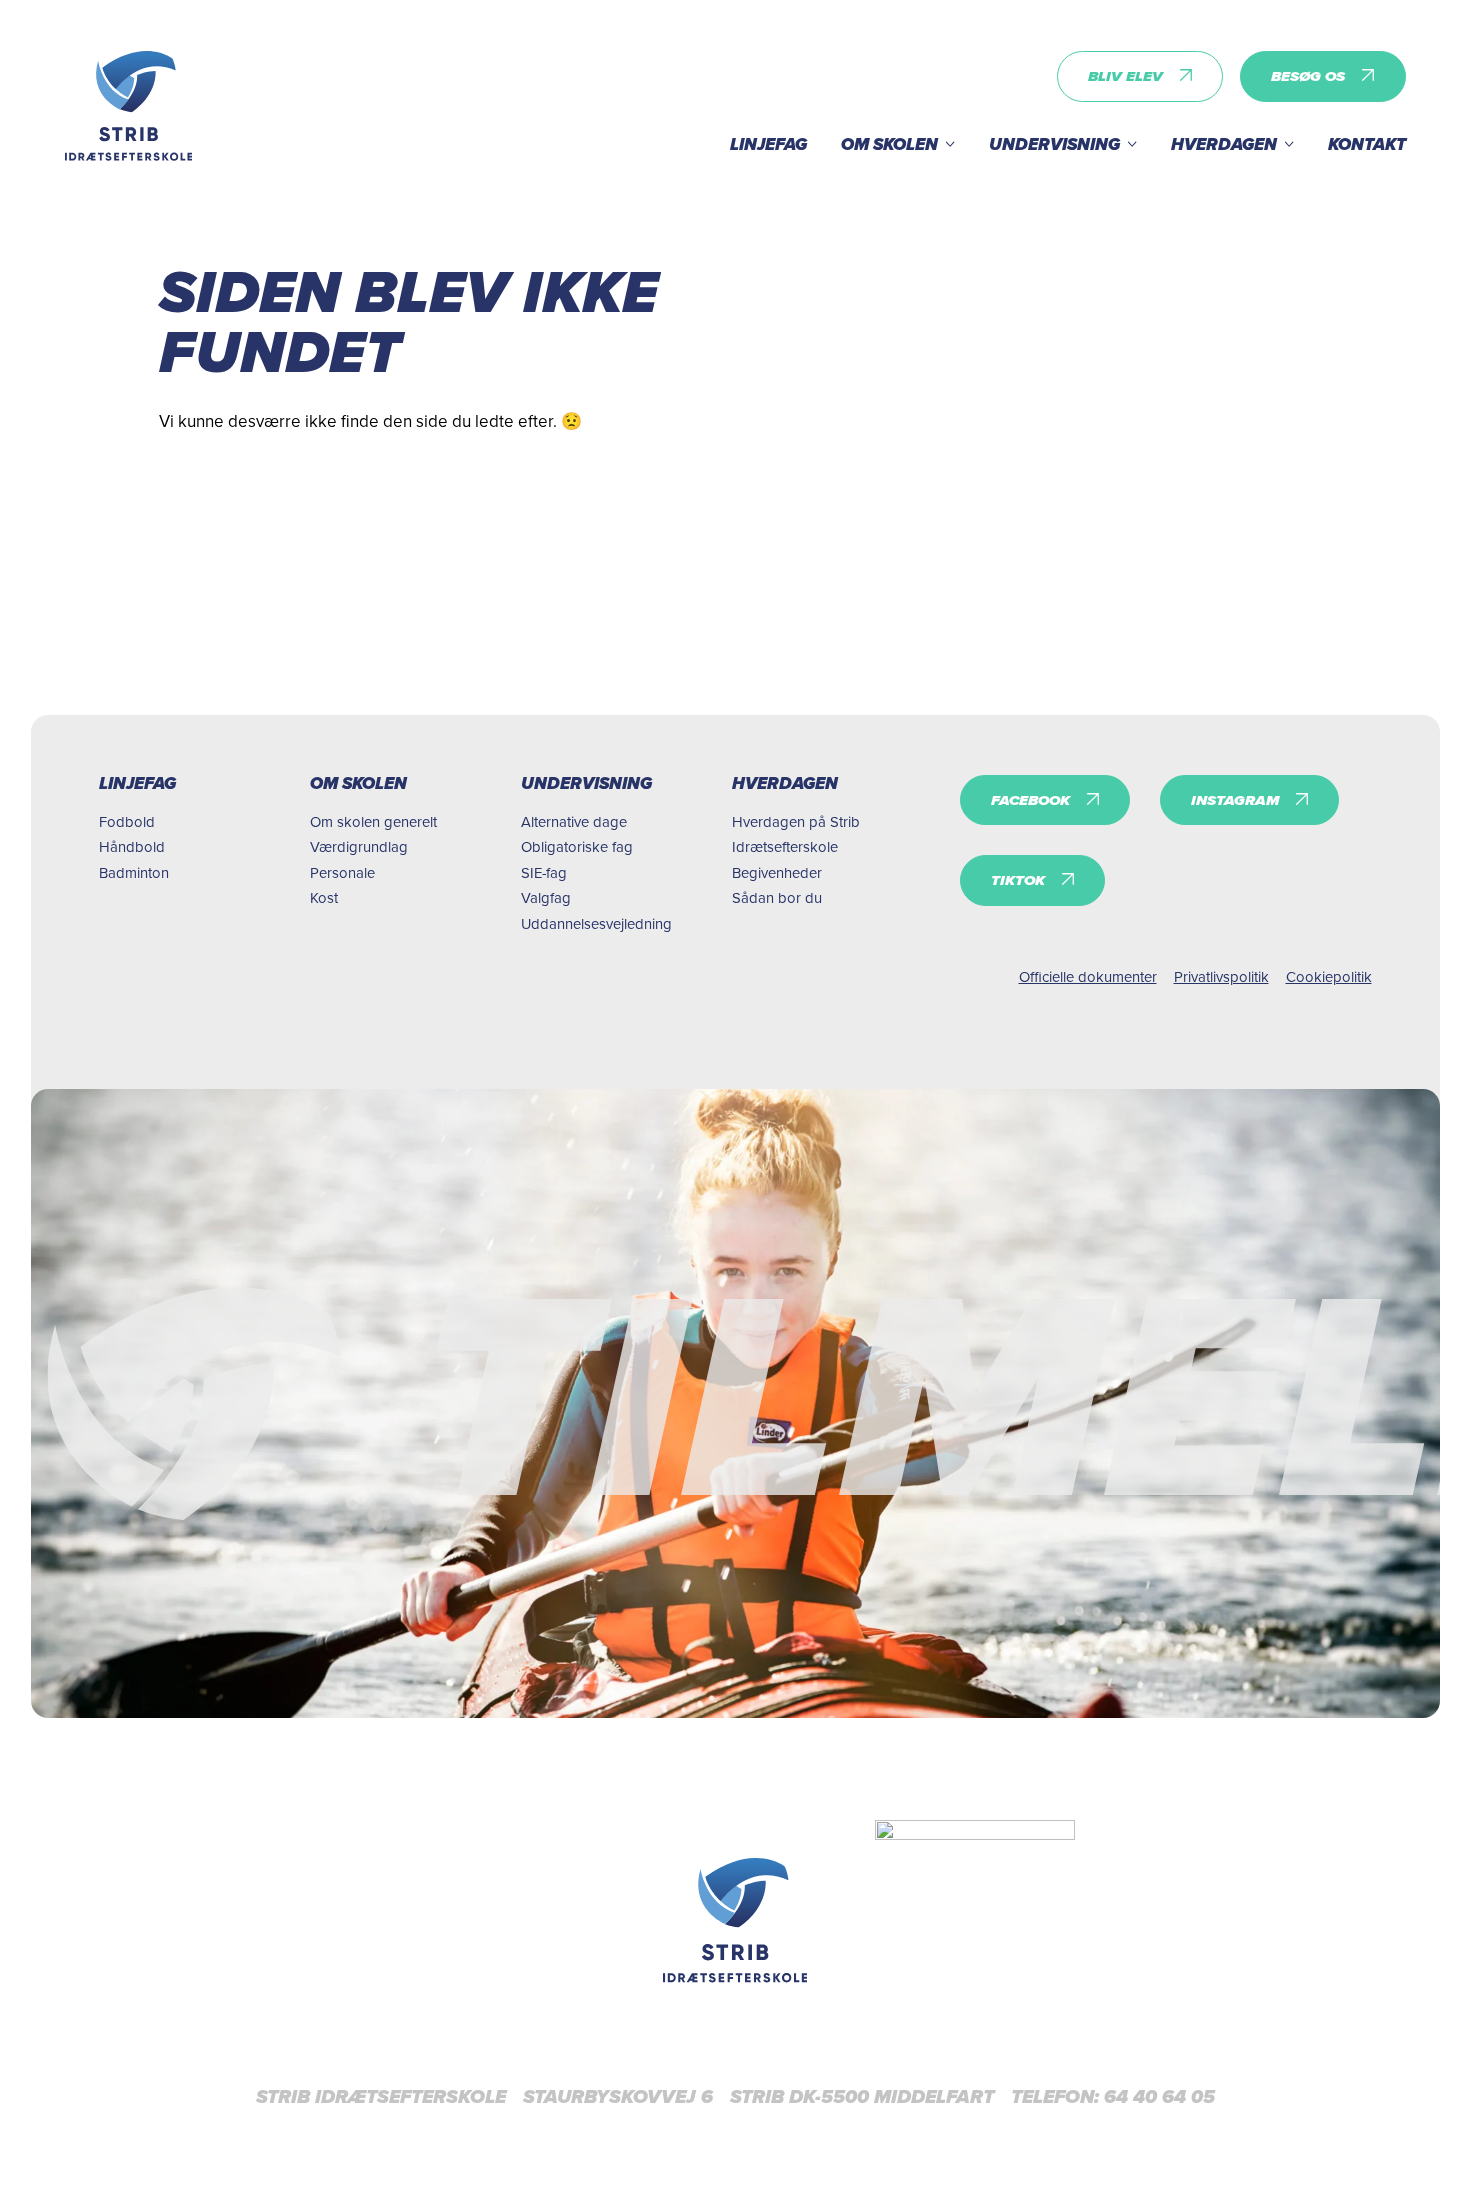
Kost (324, 897)
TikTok (1018, 880)
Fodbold (127, 821)
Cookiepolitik (1329, 976)
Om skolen (889, 144)
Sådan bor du (777, 897)
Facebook (1030, 800)
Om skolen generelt (373, 821)
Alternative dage (574, 821)
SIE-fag (544, 872)
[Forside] (735, 1920)
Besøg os (1308, 76)
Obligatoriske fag (577, 846)
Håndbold (132, 846)
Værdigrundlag (359, 846)
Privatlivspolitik (1221, 976)
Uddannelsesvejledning (596, 923)
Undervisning (1054, 144)
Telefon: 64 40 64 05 (1113, 2097)
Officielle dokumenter (1088, 976)
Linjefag (768, 144)
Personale (342, 872)
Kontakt (1367, 144)
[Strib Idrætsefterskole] (129, 106)
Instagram (1235, 800)
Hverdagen (1224, 144)
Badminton (134, 872)
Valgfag (546, 897)
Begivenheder (777, 872)
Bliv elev (1125, 76)
